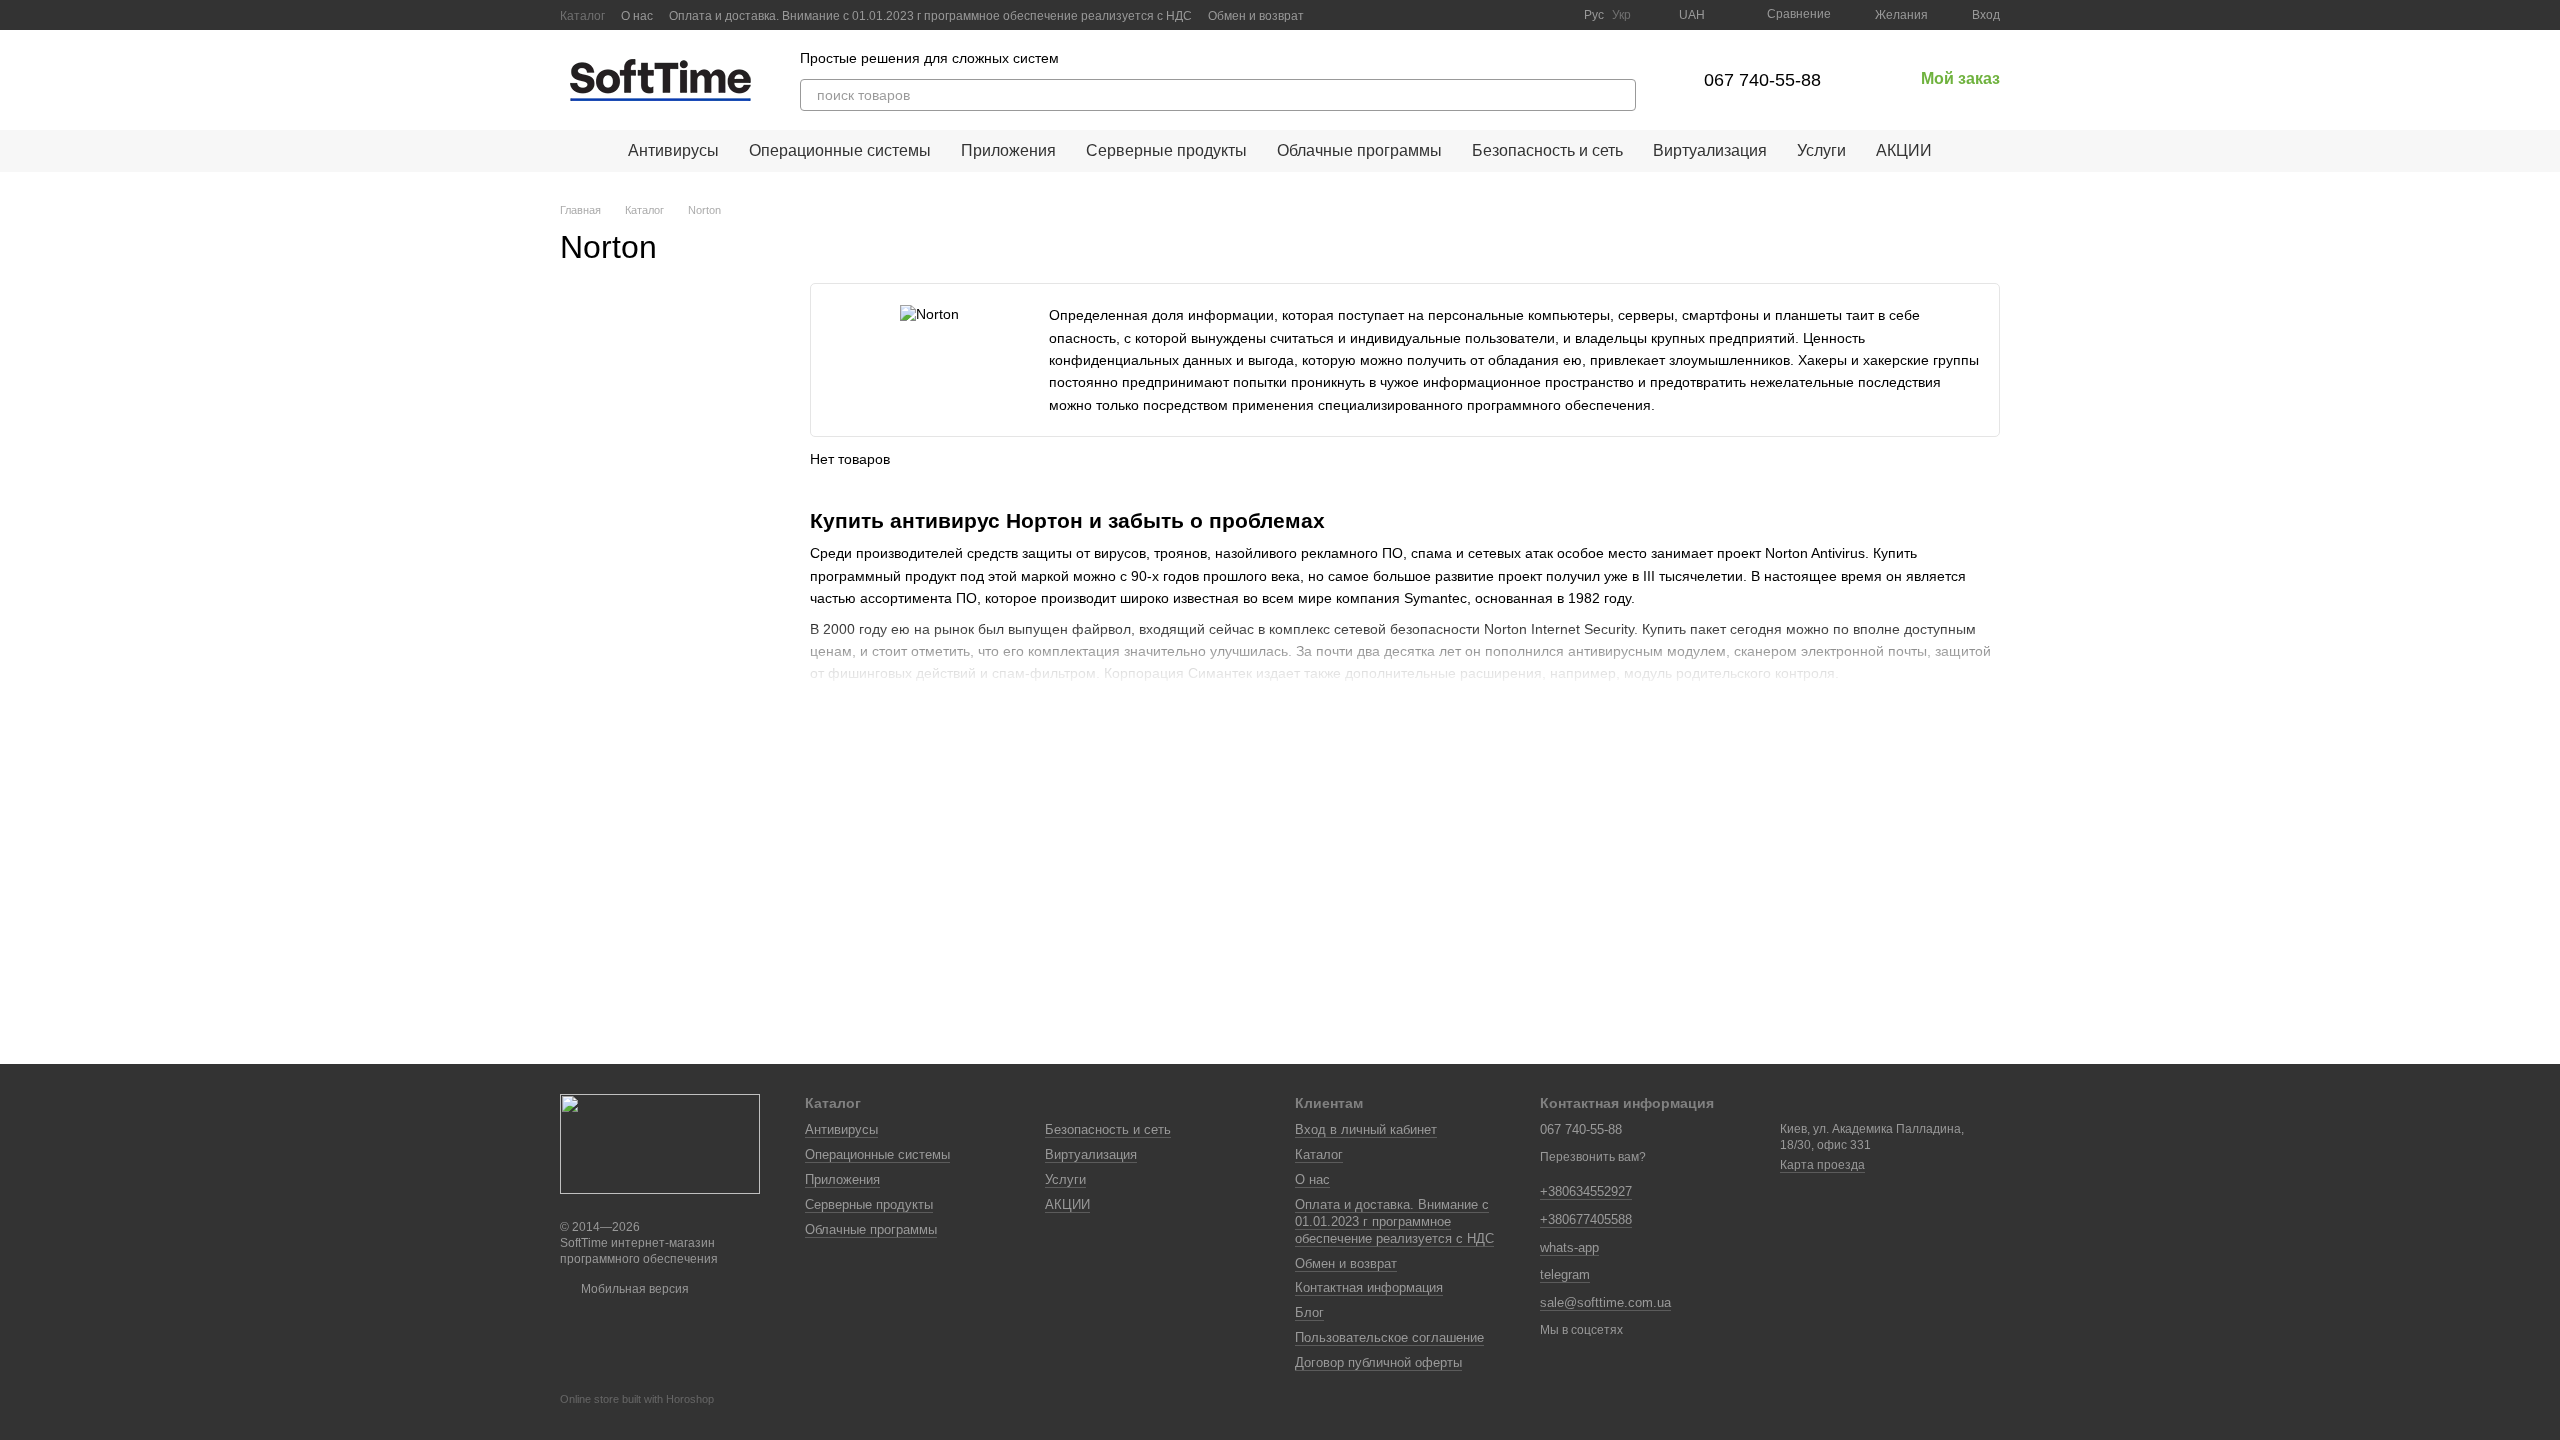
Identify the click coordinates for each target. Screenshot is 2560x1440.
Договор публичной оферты (1378, 1362)
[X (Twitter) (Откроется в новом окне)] (1532, 15)
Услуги (1821, 150)
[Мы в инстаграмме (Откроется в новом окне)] (1556, 15)
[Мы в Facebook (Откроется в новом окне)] (1508, 15)
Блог (1309, 1312)
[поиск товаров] (1620, 95)
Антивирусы (673, 150)
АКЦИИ (1904, 150)
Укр (1621, 15)
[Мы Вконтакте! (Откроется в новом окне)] (1484, 15)
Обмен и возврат (1256, 16)
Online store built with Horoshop (637, 1399)
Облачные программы (1359, 150)
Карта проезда (1822, 1165)
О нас (637, 16)
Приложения (1008, 150)
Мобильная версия (633, 1289)
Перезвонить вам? (1593, 1157)
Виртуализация (1710, 150)
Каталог (582, 16)
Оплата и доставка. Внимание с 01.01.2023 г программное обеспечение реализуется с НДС (930, 16)
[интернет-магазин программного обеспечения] (660, 1143)
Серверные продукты (1166, 150)
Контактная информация (1369, 1287)
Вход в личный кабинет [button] (1366, 1129)
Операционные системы (840, 150)
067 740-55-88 (1762, 80)
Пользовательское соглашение (1389, 1337)
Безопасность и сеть (1547, 150)
